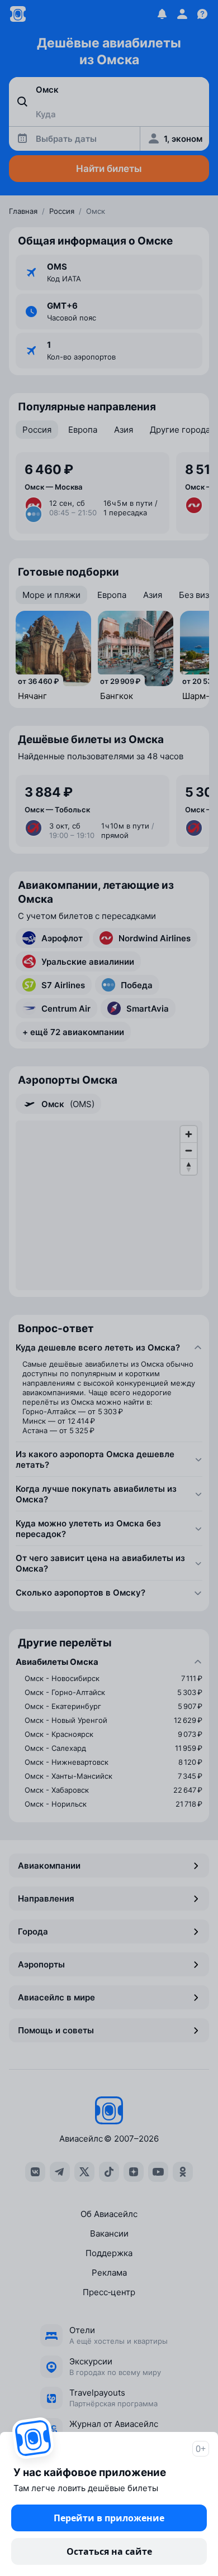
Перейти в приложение (109, 2518)
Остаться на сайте (109, 2551)
